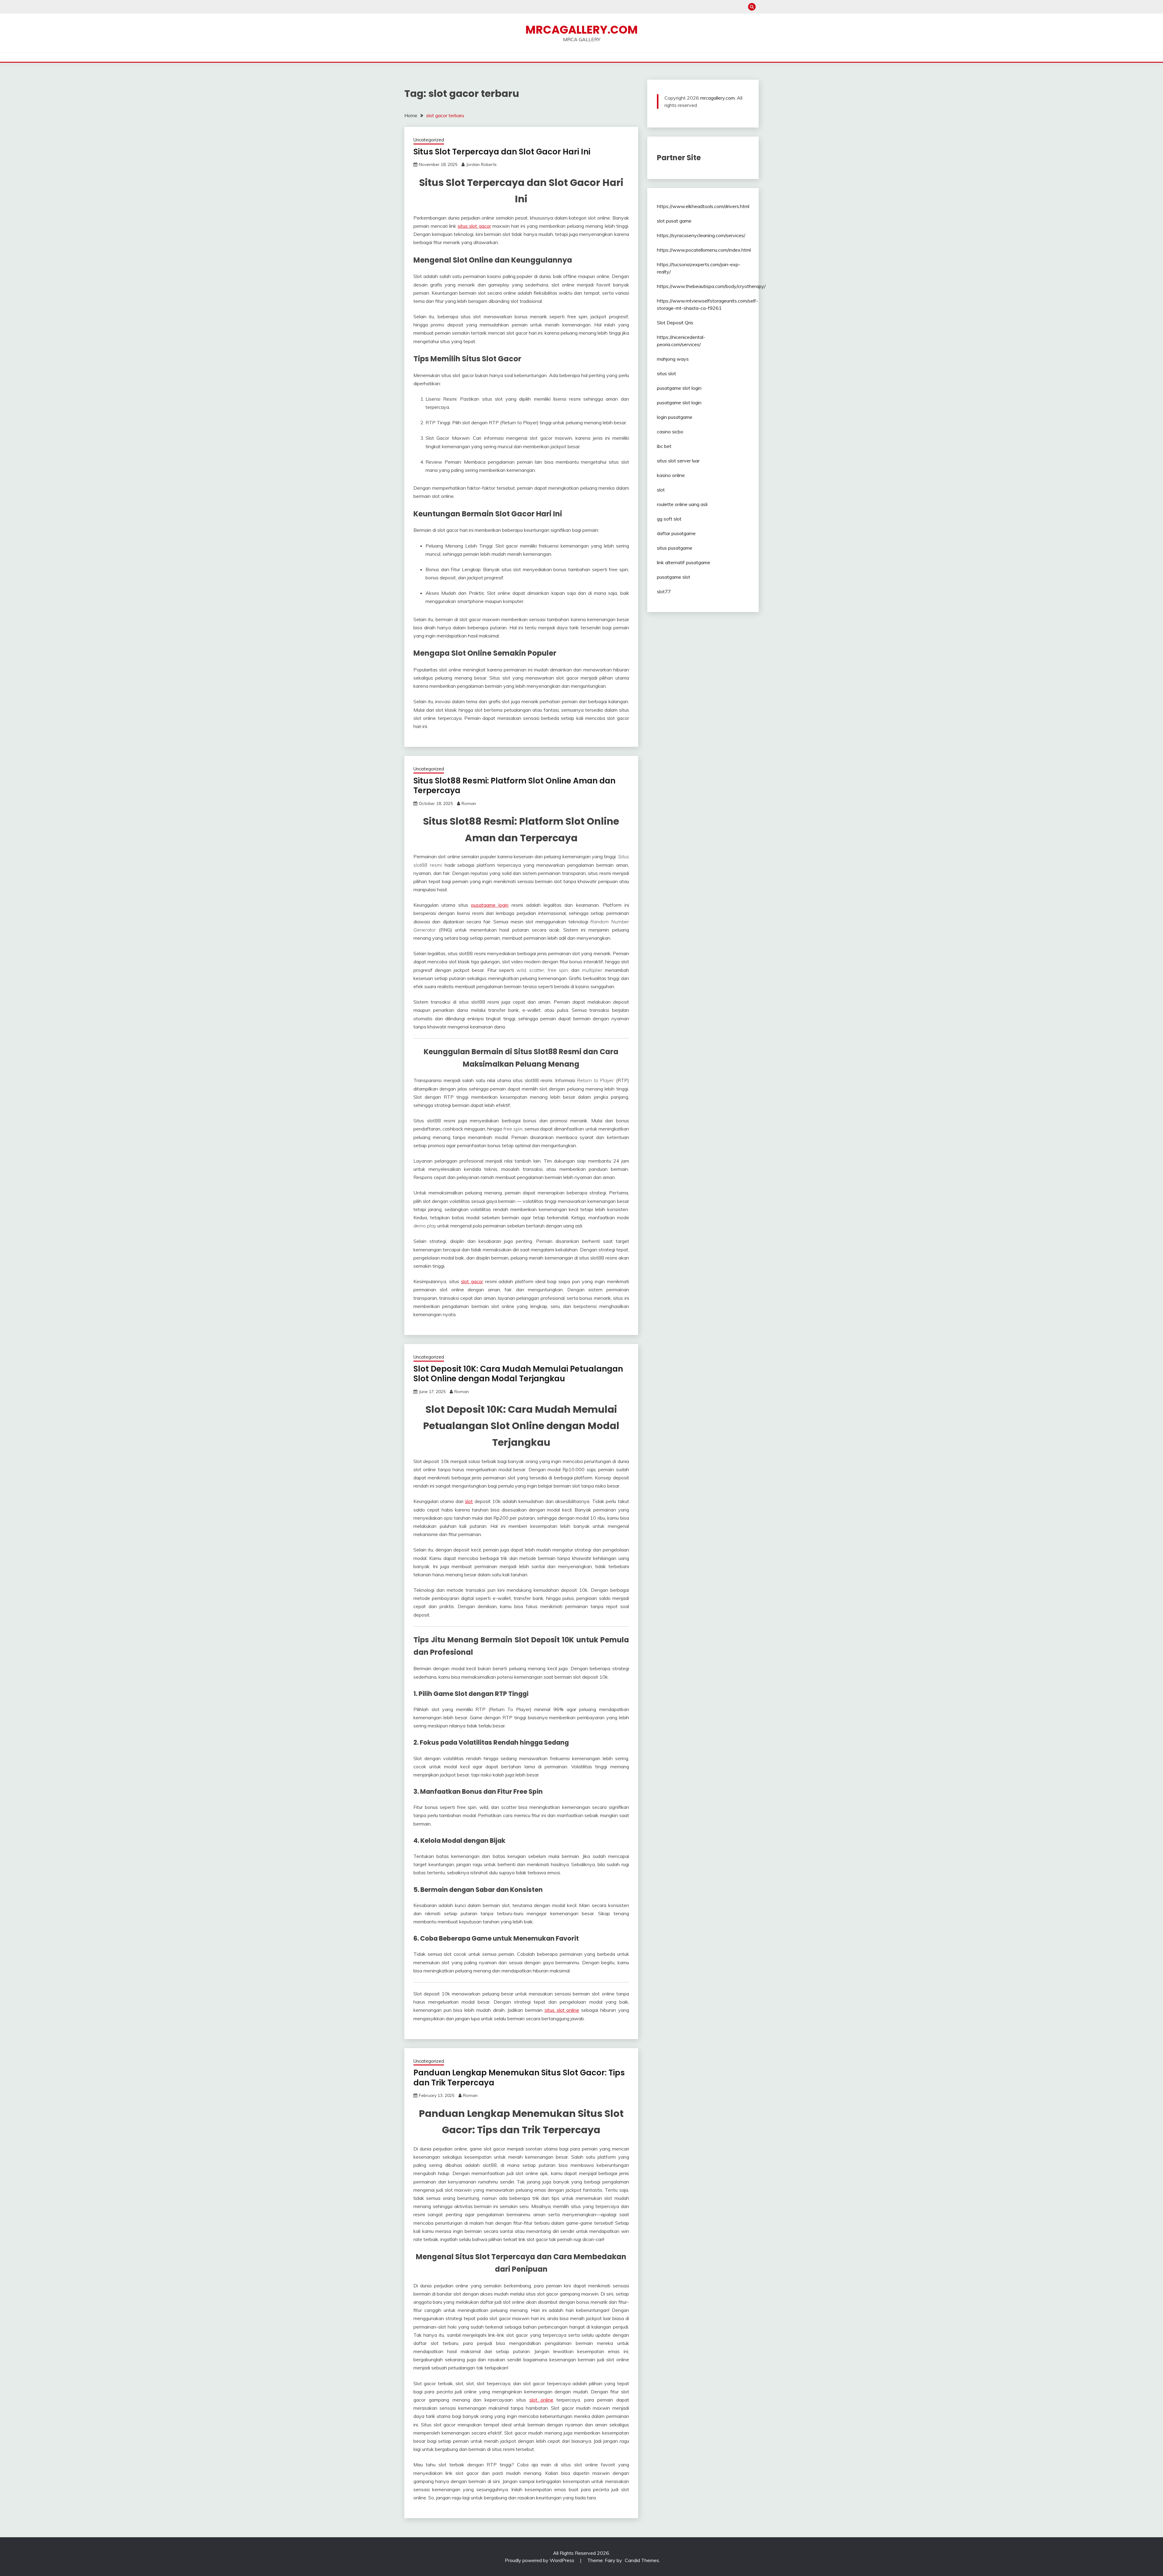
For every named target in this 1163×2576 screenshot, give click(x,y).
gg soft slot (669, 519)
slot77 (664, 591)
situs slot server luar (678, 461)
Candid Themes (642, 2560)
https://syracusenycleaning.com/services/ (701, 235)
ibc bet (664, 446)
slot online (541, 2400)
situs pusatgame (675, 548)
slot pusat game (674, 221)
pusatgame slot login (679, 388)
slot (469, 1501)
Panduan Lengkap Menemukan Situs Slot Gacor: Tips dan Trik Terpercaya (519, 2078)
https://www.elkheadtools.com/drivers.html (703, 206)
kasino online (671, 475)
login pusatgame (675, 417)
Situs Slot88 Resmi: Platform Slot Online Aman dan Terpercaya (514, 786)
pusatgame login (490, 905)
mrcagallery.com (717, 98)
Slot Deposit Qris (675, 323)
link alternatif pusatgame (684, 562)
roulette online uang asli (682, 504)
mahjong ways (673, 359)
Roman (469, 803)
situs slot (666, 373)
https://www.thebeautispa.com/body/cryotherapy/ (711, 286)
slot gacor (472, 1281)
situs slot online (562, 2010)
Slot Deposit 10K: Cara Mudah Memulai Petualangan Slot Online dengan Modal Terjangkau (518, 1374)
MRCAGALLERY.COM (582, 30)
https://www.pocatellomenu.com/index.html (704, 250)
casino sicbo (670, 432)
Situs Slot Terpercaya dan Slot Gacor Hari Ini (502, 152)
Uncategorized (429, 140)
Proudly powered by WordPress (540, 2560)
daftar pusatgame (676, 533)
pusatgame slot (674, 577)
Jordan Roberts (481, 164)
